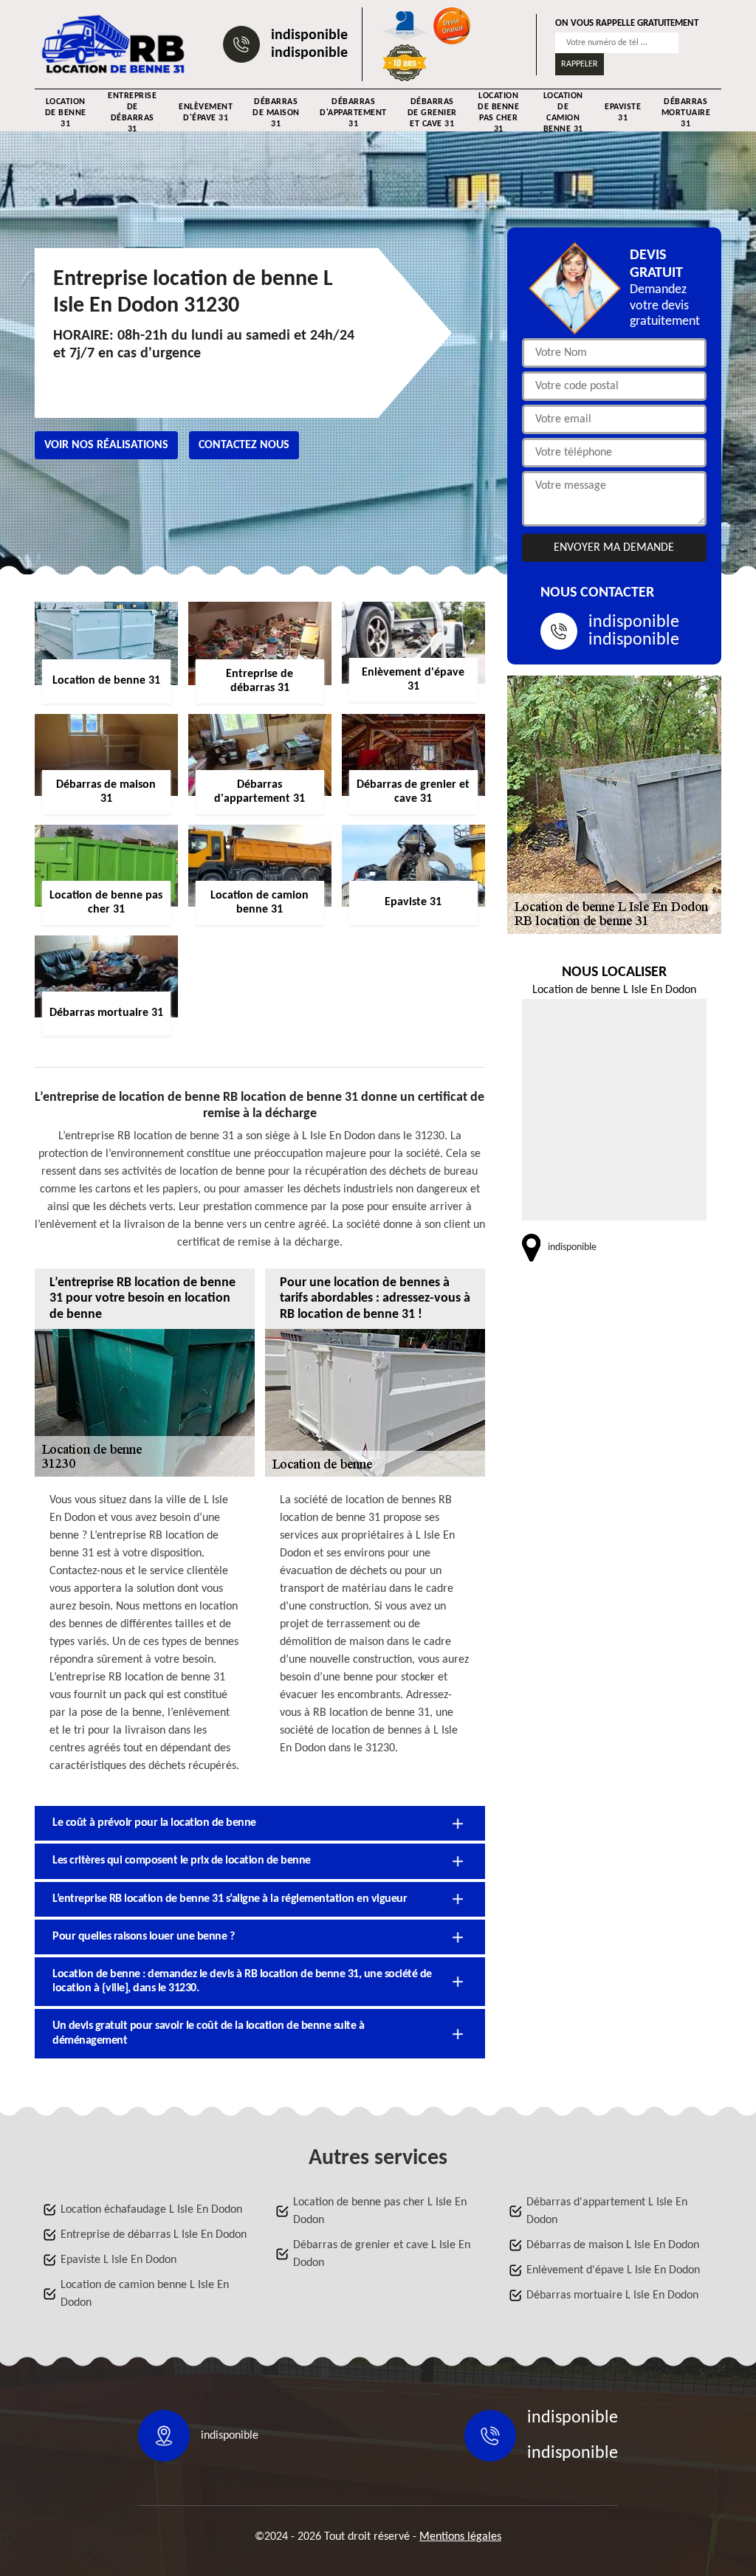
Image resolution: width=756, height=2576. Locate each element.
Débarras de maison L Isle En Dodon (613, 2245)
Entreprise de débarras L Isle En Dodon (154, 2235)
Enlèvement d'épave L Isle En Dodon (613, 2270)
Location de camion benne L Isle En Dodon (145, 2294)
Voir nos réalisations (106, 445)
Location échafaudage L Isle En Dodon (151, 2210)
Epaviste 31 (623, 113)
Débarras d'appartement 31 (353, 113)
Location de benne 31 (66, 113)
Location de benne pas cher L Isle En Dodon (380, 2211)
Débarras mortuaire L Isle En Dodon (612, 2295)
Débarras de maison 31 (276, 113)
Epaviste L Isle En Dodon (118, 2260)
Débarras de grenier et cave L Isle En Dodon (382, 2254)
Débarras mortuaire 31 (686, 113)
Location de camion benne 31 (563, 113)
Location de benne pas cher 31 (498, 113)
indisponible (309, 35)
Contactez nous (244, 445)
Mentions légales (460, 2537)
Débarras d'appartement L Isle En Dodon (607, 2211)
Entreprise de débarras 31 (132, 113)
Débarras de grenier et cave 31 (432, 113)
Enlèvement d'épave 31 (206, 113)
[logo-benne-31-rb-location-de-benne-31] (114, 44)
